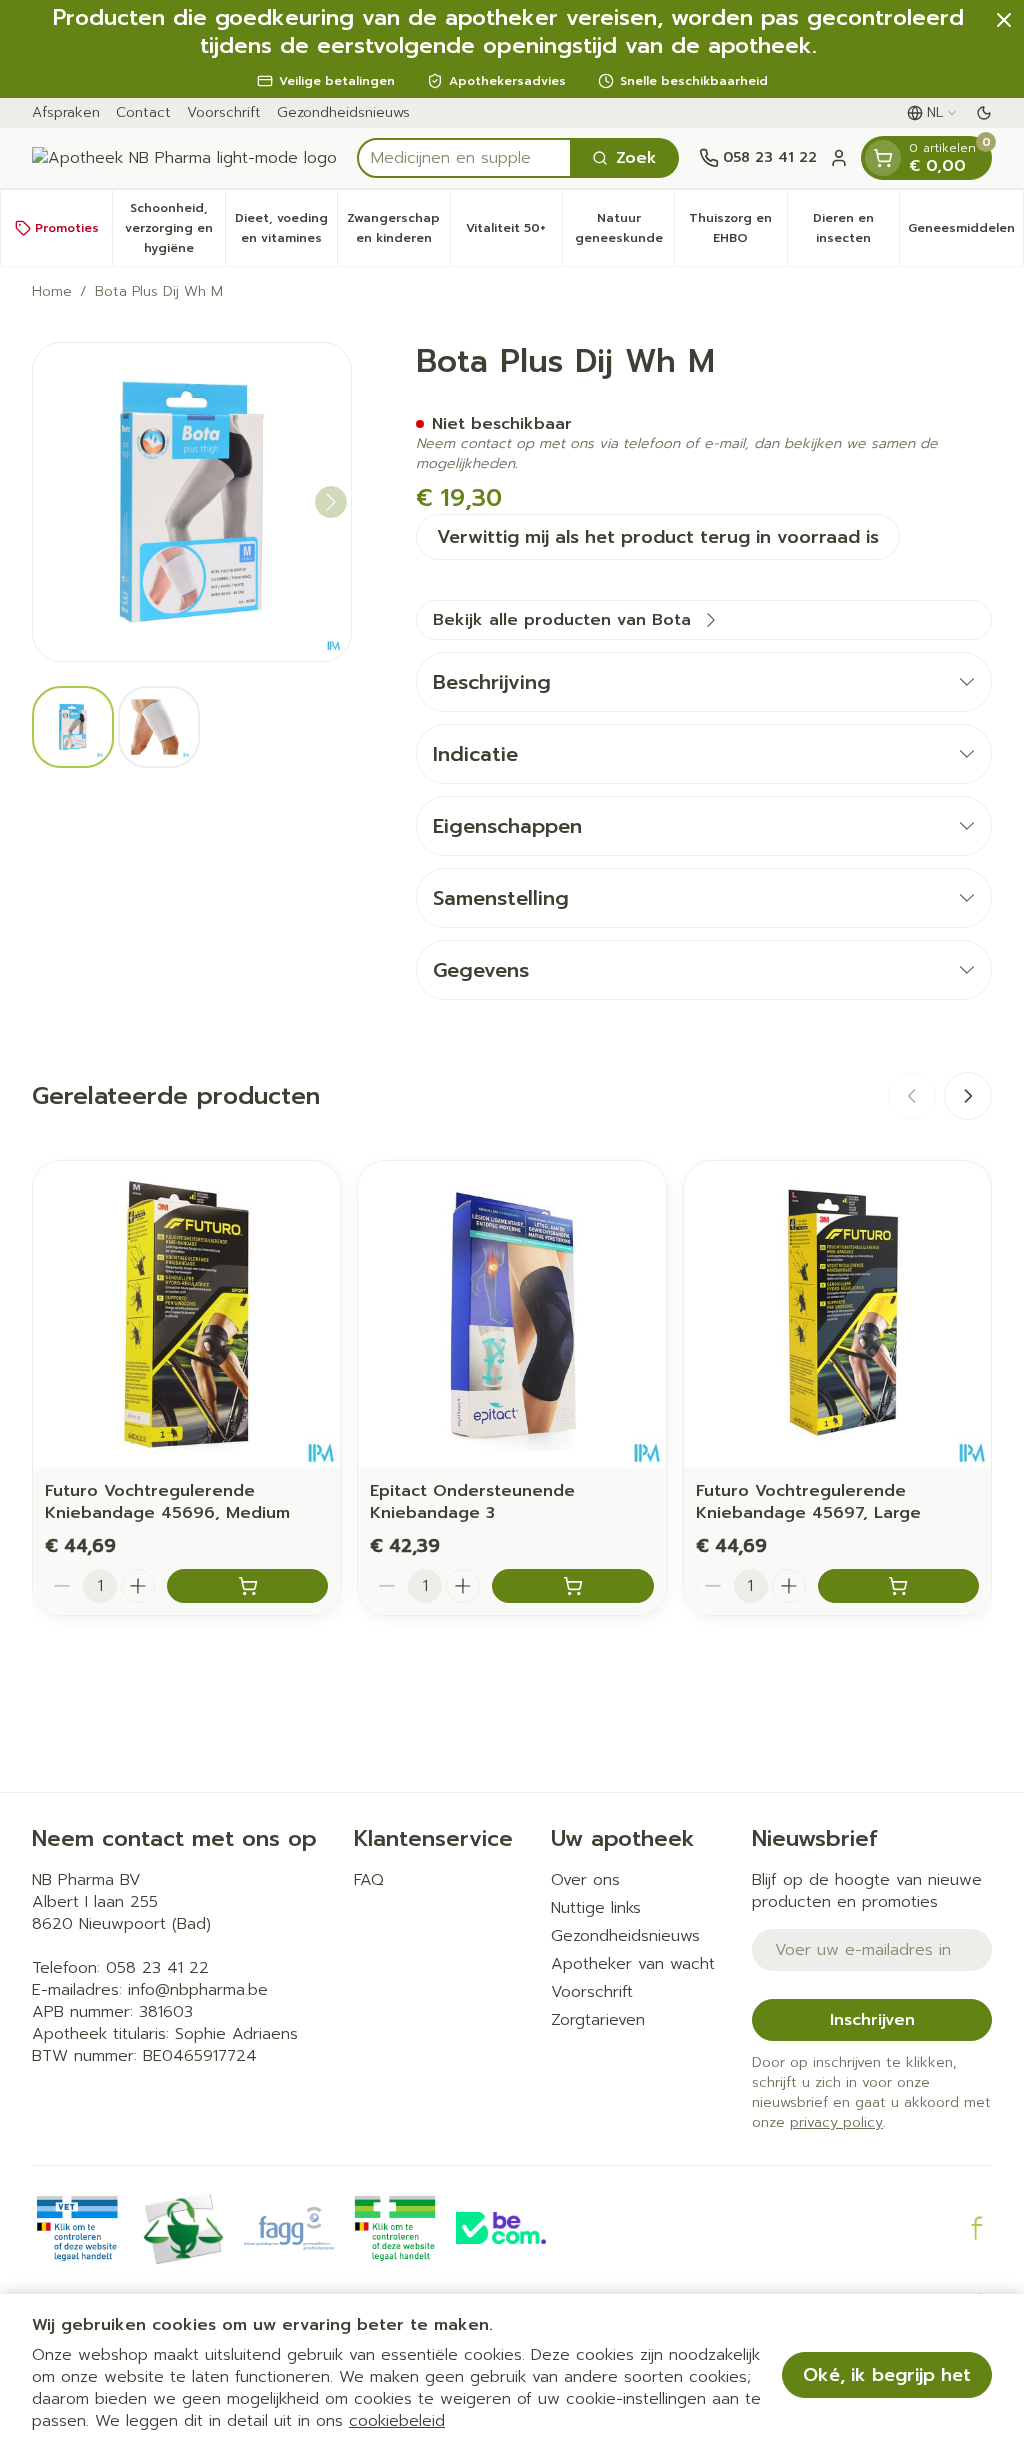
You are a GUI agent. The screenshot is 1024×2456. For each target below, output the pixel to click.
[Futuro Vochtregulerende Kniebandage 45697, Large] (837, 1314)
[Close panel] (1004, 20)
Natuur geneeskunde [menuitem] (624, 228)
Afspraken (66, 112)
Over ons (585, 1880)
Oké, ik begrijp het (887, 2375)
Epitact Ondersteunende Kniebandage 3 (472, 1502)
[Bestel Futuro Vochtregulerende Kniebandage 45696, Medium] (247, 1586)
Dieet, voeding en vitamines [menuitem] (286, 228)
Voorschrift (224, 112)
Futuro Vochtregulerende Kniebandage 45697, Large (808, 1502)
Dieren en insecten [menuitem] (856, 228)
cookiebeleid (397, 2421)
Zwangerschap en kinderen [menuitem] (398, 228)
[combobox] (464, 158)
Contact (143, 112)
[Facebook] (977, 2228)
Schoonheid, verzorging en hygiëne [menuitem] (174, 228)
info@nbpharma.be (198, 1990)
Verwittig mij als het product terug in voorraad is (658, 537)
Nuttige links (596, 1908)
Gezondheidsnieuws (343, 112)
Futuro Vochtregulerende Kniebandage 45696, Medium (167, 1502)
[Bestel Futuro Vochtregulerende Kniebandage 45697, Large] (898, 1586)
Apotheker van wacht (633, 1964)
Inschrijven (872, 2020)
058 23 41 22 (157, 1968)
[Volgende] (331, 502)
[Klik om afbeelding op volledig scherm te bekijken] (192, 502)
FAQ (369, 1880)
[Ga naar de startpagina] (184, 158)
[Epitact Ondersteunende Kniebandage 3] (511, 1314)
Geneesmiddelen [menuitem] (965, 233)
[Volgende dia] (968, 1096)
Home (52, 292)
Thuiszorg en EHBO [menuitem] (737, 228)
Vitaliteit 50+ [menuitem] (514, 233)
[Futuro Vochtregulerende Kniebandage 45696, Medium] (186, 1314)
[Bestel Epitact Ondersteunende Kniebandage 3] (572, 1586)
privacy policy (836, 2122)
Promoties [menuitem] (67, 228)
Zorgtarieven (598, 2020)
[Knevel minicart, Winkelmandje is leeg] (883, 158)
